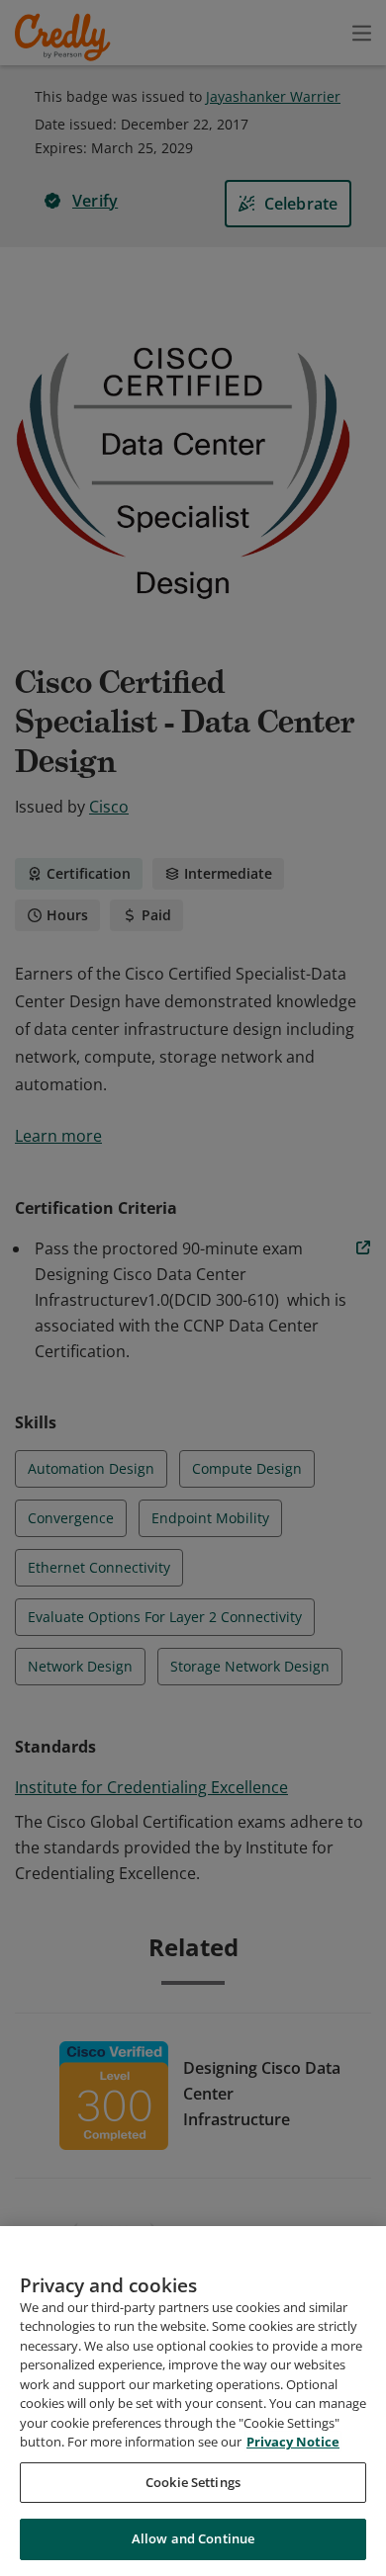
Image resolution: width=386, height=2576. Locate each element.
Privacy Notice (293, 2442)
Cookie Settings (193, 2482)
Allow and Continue (193, 2538)
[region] (193, 2401)
